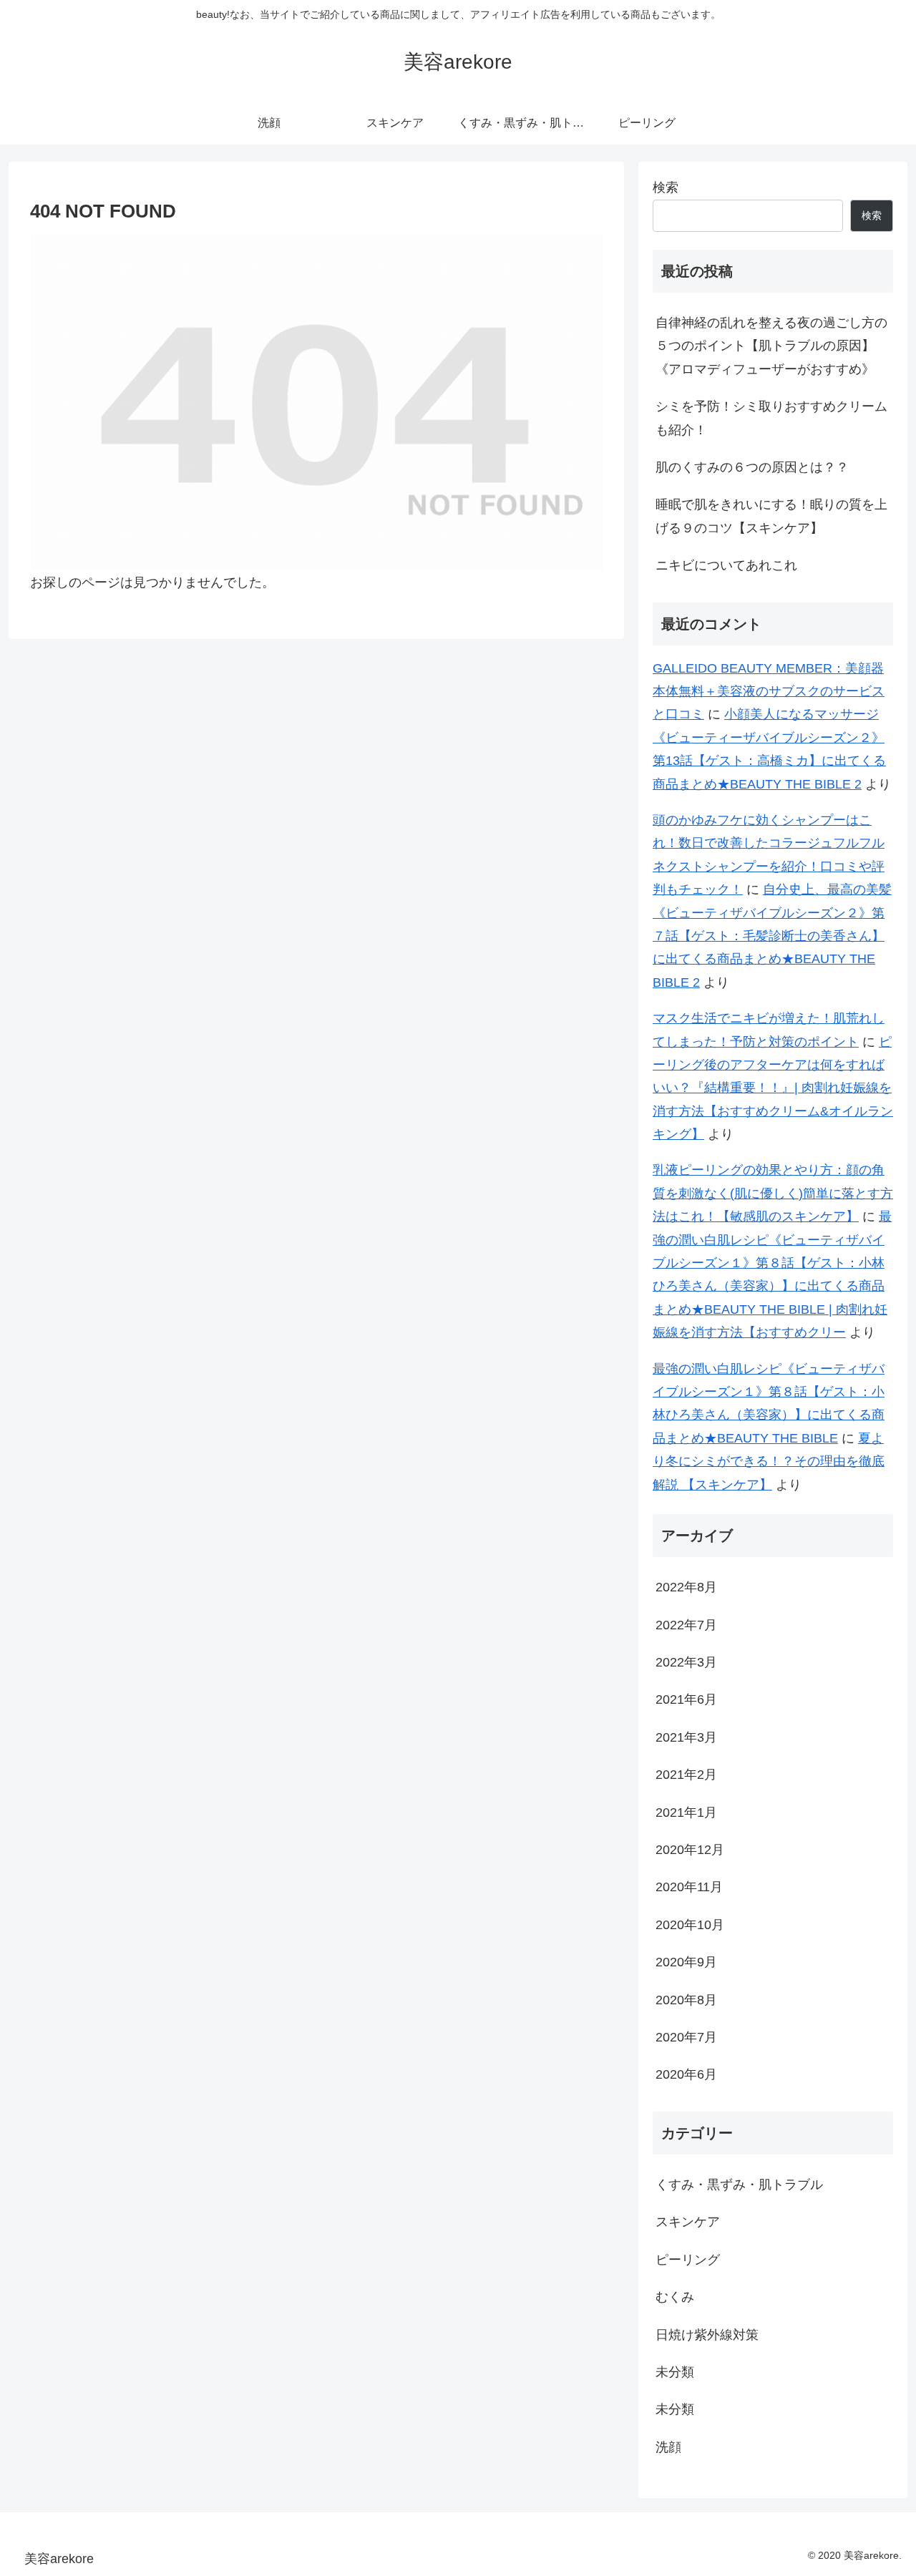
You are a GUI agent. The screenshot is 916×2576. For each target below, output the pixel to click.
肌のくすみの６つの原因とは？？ (752, 467)
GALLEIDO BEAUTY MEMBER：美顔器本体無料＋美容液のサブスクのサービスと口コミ (769, 692)
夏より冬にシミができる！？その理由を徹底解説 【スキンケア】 (769, 1462)
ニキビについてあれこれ (726, 565)
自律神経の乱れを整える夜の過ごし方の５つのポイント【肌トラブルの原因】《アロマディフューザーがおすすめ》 (771, 346)
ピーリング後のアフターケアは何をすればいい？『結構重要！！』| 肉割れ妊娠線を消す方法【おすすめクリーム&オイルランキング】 (773, 1088)
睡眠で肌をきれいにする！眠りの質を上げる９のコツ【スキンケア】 (771, 516)
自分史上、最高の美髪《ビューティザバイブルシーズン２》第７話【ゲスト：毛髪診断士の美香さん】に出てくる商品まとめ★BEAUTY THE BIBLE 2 (772, 936)
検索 (666, 187)
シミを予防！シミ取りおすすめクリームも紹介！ (771, 418)
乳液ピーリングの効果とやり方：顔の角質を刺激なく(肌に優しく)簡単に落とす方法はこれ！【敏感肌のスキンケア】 (773, 1193)
